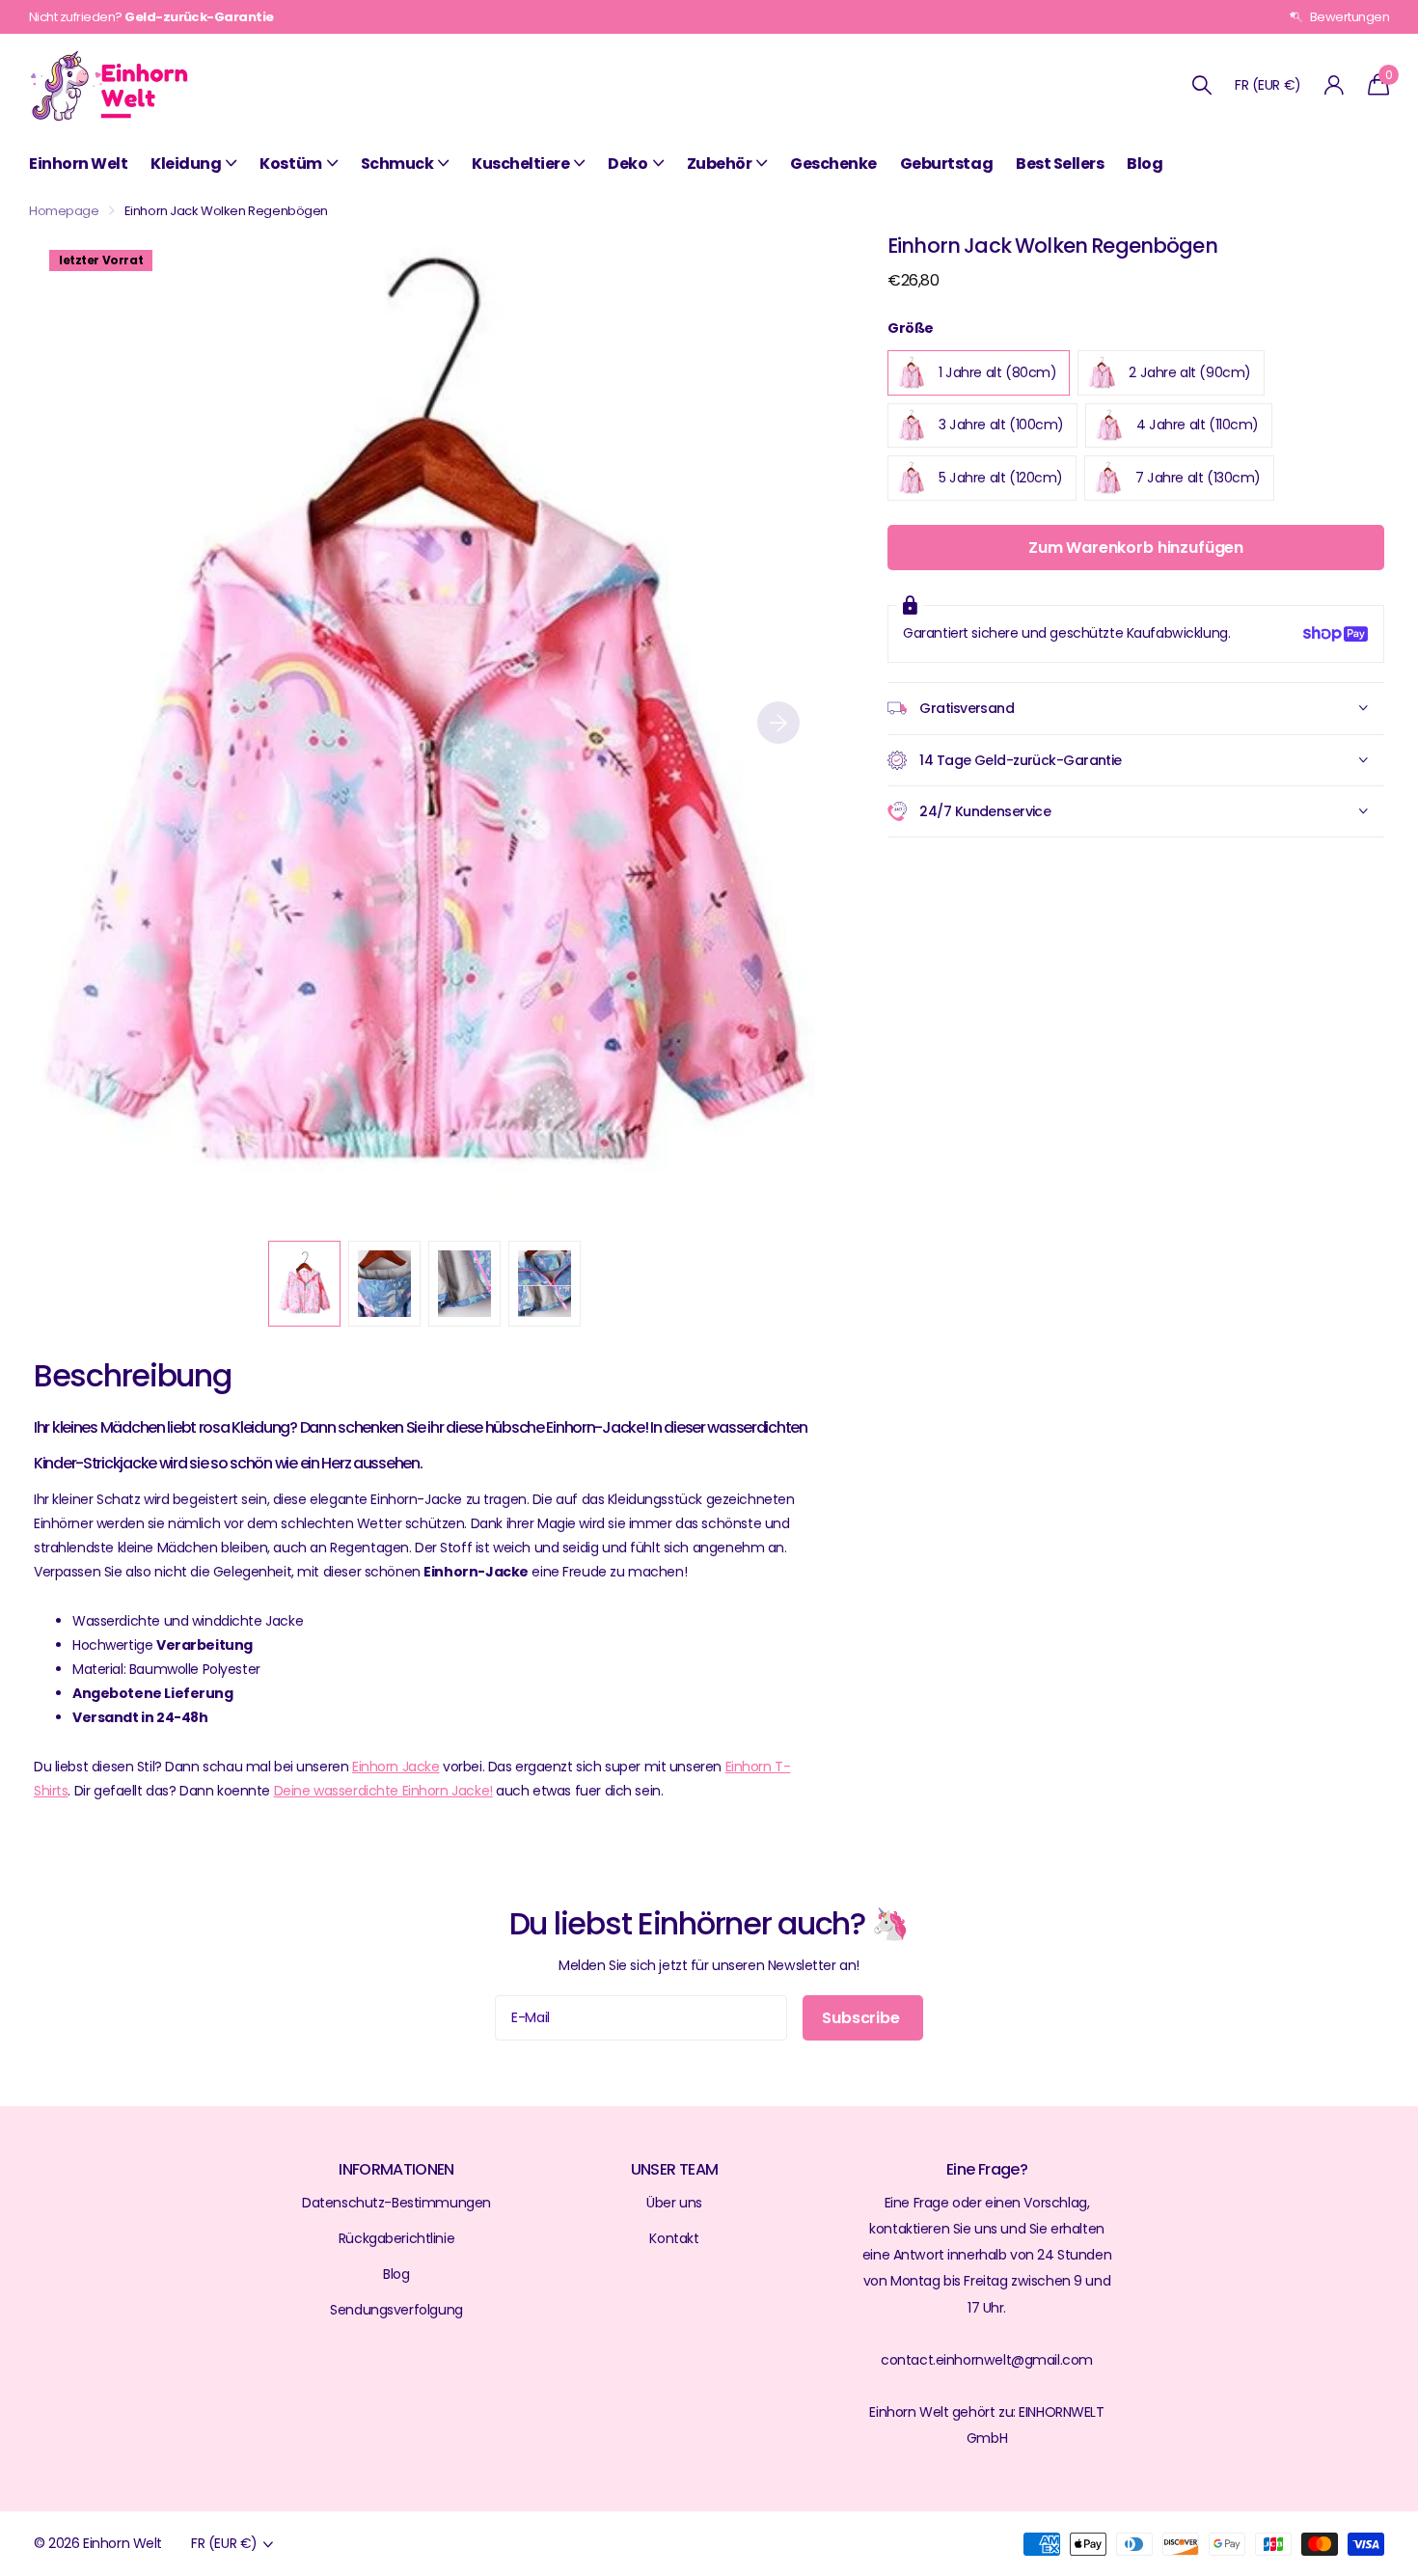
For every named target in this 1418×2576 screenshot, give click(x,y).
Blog (1145, 164)
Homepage (64, 211)
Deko (627, 164)
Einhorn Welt (78, 164)
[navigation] (304, 1284)
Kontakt (674, 2238)
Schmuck (397, 164)
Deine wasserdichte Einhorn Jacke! (383, 1791)
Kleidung (186, 164)
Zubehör (720, 164)
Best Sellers (1060, 164)
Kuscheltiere (520, 164)
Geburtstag (946, 164)
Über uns (674, 2203)
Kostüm (290, 164)
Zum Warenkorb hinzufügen (1136, 548)
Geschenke (833, 164)
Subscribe (862, 2018)
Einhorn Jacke (396, 1767)
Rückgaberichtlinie (396, 2238)
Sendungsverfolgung (396, 2310)
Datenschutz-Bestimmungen (396, 2203)
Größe (911, 328)
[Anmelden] (1335, 85)
